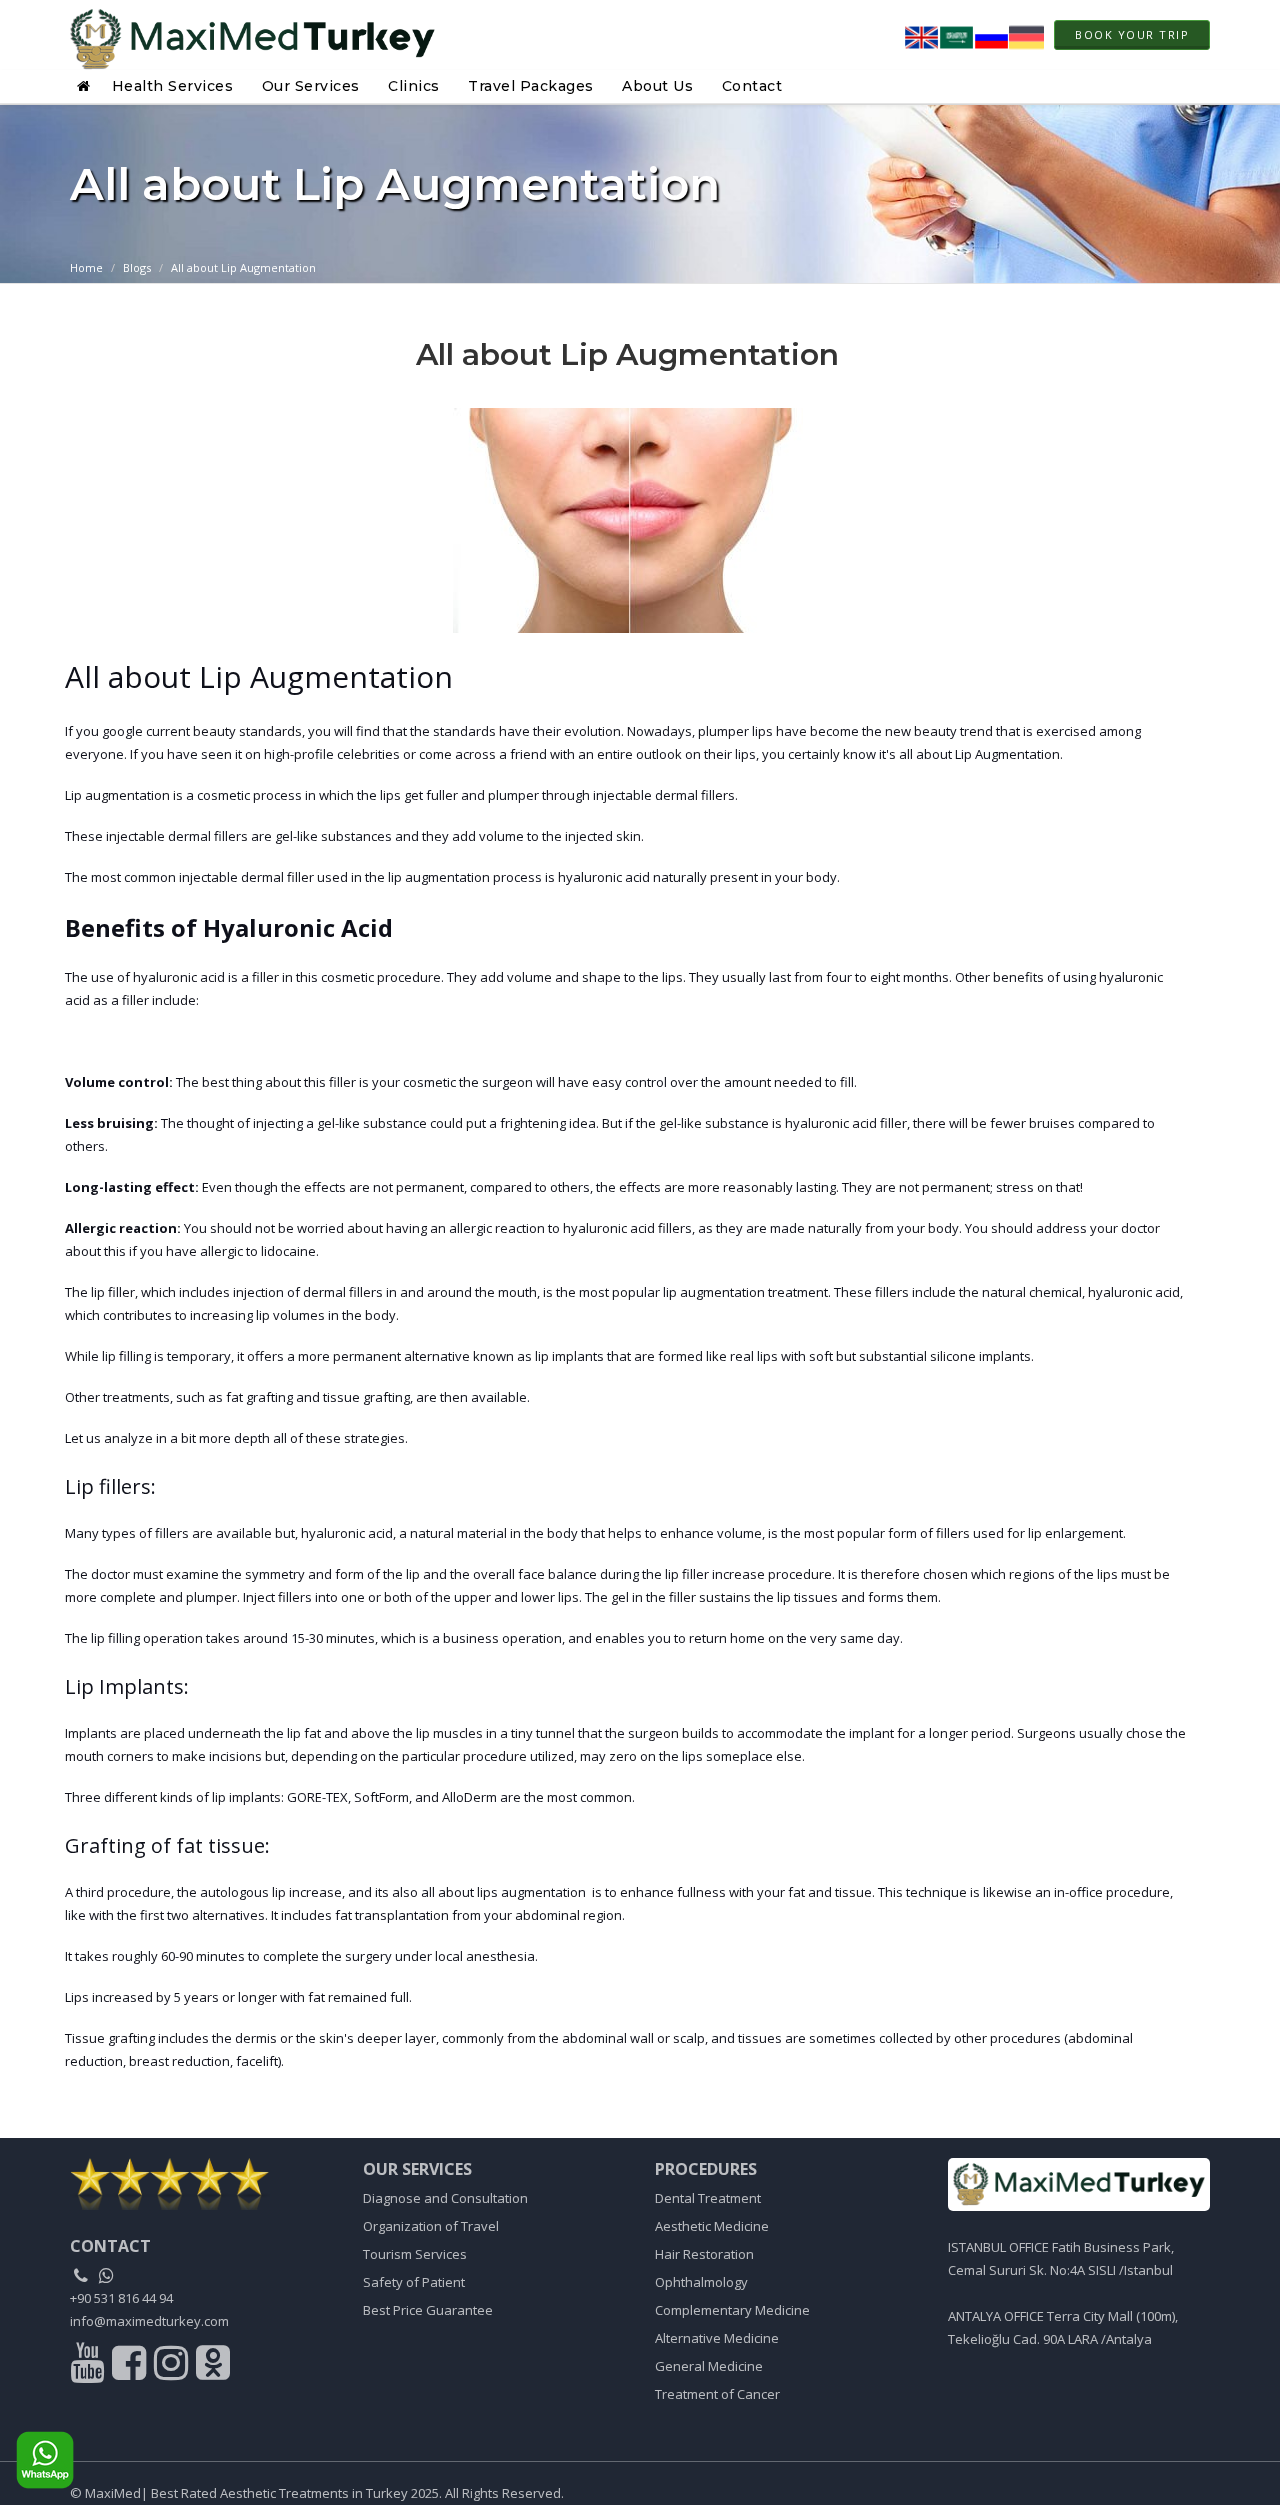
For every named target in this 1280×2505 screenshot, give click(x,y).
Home (86, 267)
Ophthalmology (701, 2282)
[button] (86, 86)
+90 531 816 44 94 (121, 2298)
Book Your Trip (1132, 34)
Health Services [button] (173, 86)
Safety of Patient (414, 2282)
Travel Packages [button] (531, 86)
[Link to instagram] (173, 2367)
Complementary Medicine (732, 2310)
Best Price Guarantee (428, 2310)
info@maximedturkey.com (149, 2321)
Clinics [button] (414, 86)
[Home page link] (252, 35)
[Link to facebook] (131, 2367)
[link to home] (201, 2183)
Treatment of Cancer (717, 2394)
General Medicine (709, 2366)
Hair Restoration (704, 2254)
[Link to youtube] (89, 2367)
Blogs (137, 267)
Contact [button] (752, 86)
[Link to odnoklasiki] (213, 2367)
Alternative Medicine (717, 2338)
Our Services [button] (311, 86)
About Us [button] (657, 86)
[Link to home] (1079, 2184)
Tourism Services (415, 2254)
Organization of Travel (431, 2226)
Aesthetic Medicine (712, 2226)
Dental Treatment (708, 2198)
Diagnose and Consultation (445, 2198)
